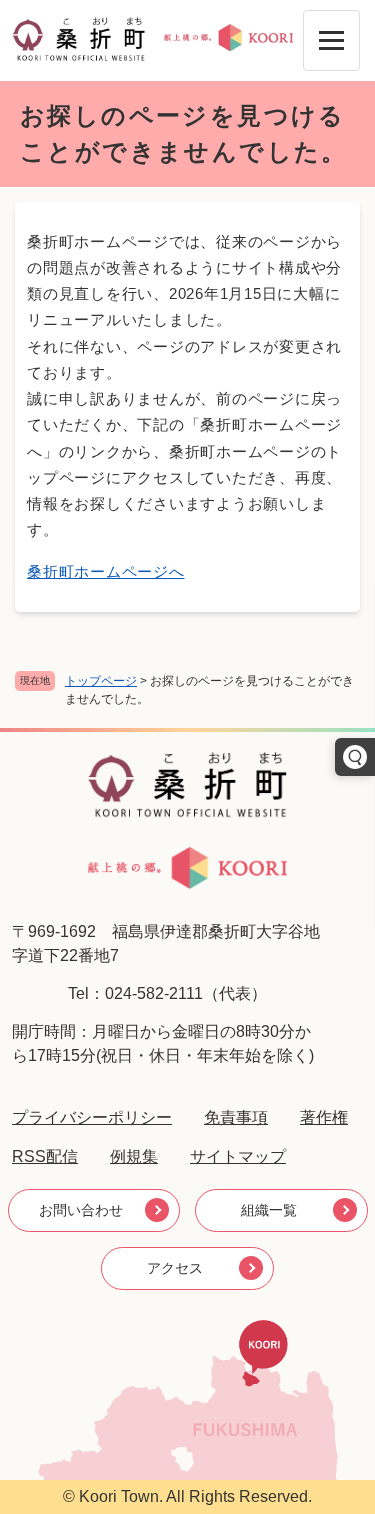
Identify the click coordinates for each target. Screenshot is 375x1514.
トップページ (101, 681)
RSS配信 (45, 1156)
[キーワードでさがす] (355, 757)
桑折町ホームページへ (106, 571)
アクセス (175, 1268)
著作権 (324, 1117)
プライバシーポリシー (92, 1117)
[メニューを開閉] (331, 40)
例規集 (134, 1156)
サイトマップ (238, 1156)
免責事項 (236, 1117)
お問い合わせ (81, 1210)
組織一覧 (269, 1210)
